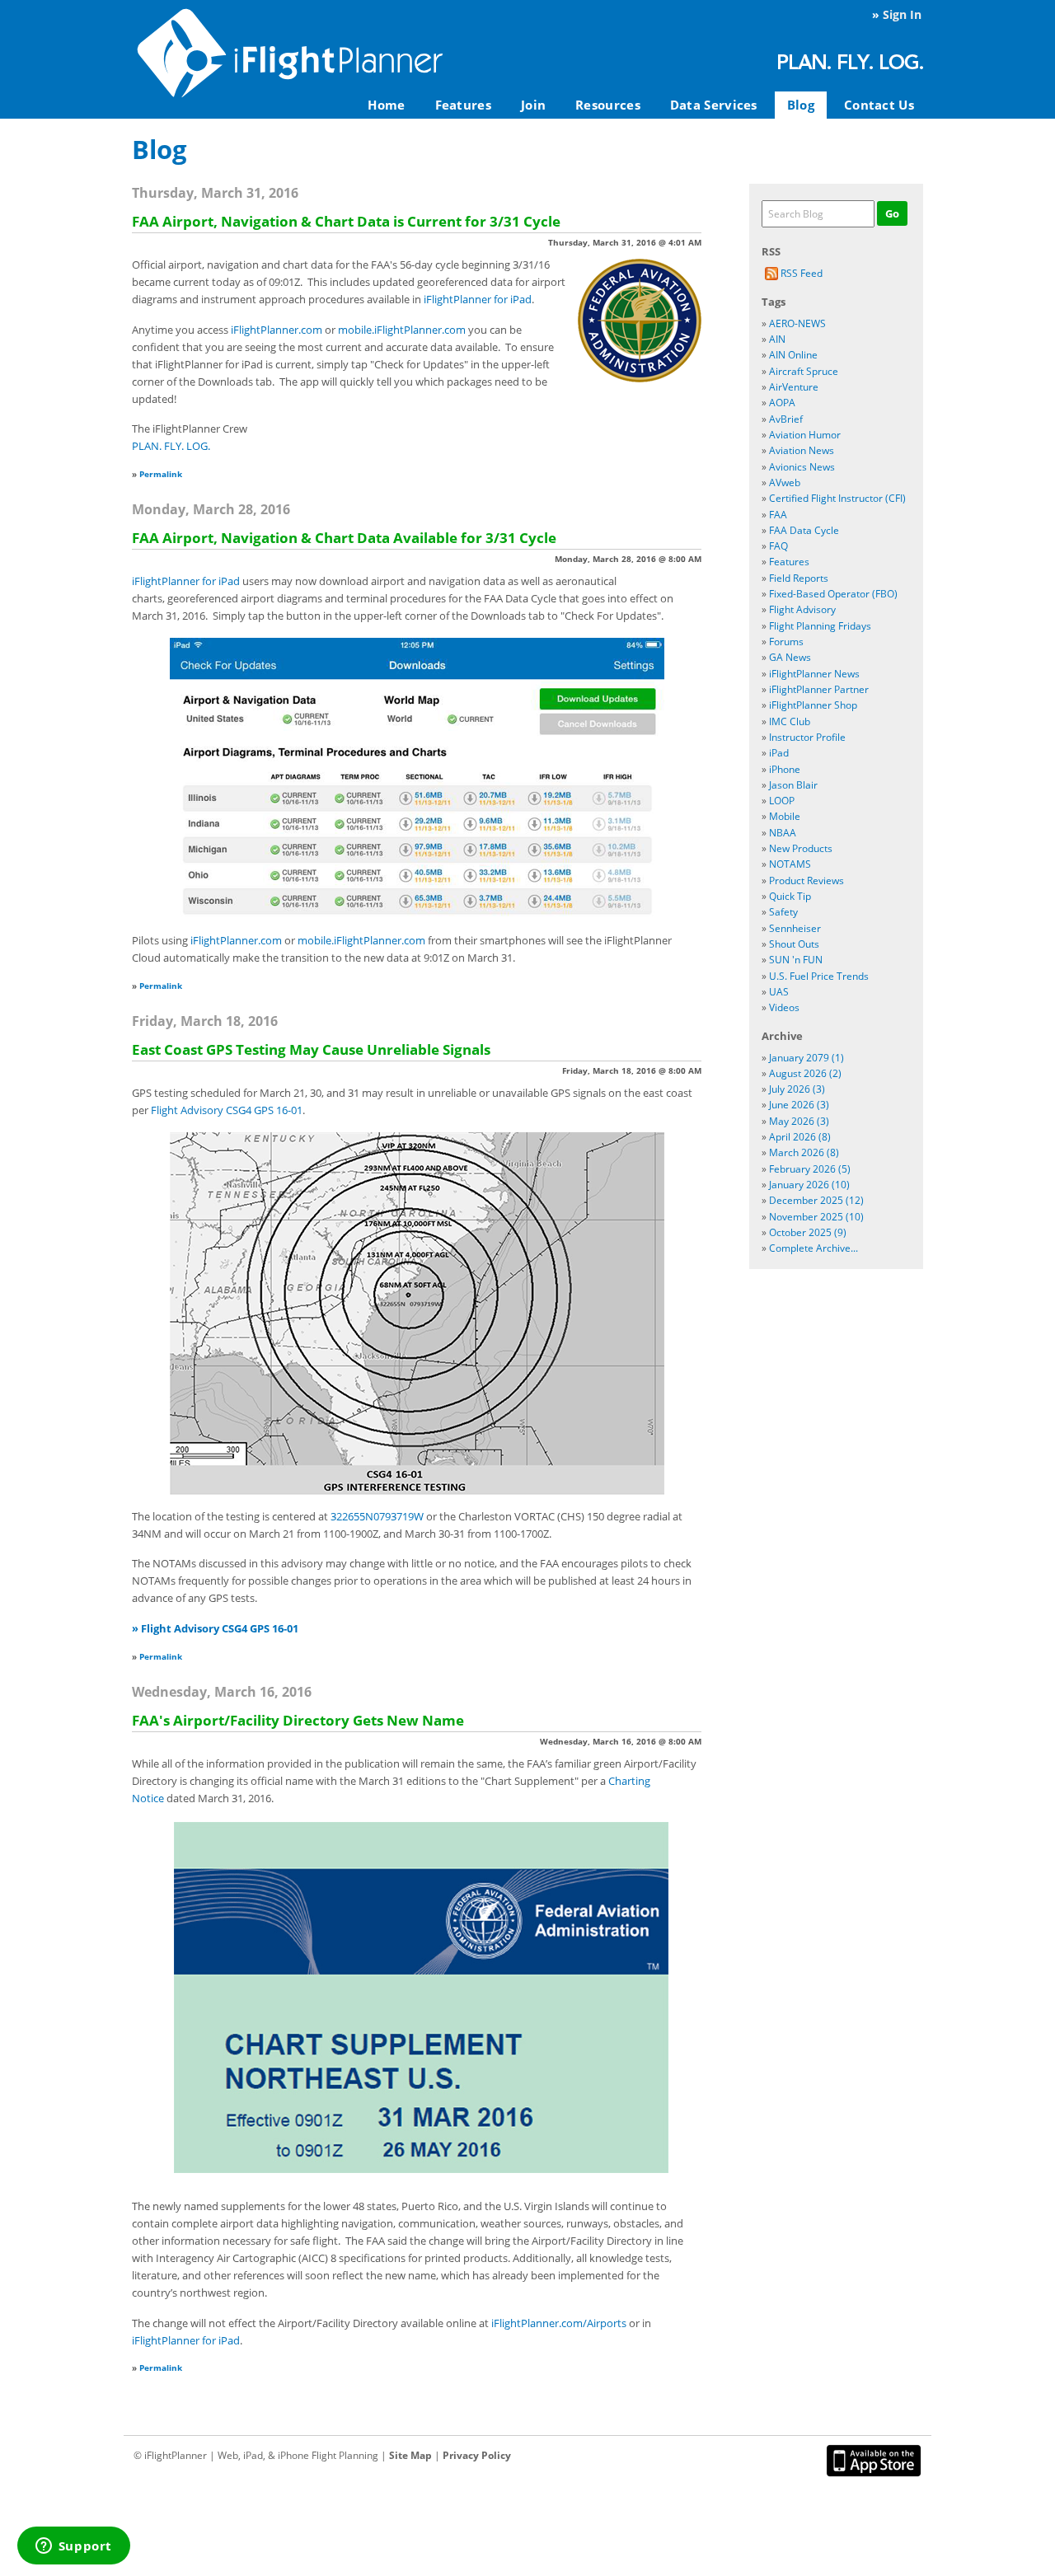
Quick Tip (790, 896)
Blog (801, 105)
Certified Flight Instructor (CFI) (837, 498)
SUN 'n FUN (796, 960)
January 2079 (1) (806, 1058)
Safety (783, 912)
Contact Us (879, 105)
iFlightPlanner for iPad (478, 299)
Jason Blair (793, 785)
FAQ (778, 546)
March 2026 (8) (804, 1152)
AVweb (785, 482)
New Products (801, 848)
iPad (779, 753)
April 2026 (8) (800, 1137)
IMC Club (790, 721)
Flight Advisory (802, 609)
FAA (778, 515)
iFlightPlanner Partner (819, 689)
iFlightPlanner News (814, 674)
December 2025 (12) (816, 1200)
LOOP (782, 801)
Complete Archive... (814, 1248)
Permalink (161, 474)
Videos (784, 1007)
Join (533, 105)
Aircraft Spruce (804, 371)
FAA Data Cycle (804, 530)
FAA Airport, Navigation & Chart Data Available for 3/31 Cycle (344, 538)
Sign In (902, 14)
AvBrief (786, 419)
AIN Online (793, 355)
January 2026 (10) (809, 1185)
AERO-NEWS (797, 323)
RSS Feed (800, 273)
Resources (608, 105)
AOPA (782, 403)
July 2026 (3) (797, 1089)
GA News (790, 657)
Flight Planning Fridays (820, 626)
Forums (786, 642)
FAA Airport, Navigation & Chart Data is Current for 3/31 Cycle (346, 221)
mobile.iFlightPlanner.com (402, 330)
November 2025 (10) (816, 1217)
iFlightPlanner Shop (813, 705)
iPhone (785, 769)
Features (463, 105)
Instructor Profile (807, 737)
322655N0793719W (377, 1516)
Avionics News (802, 467)
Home (386, 105)
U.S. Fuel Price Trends (819, 976)
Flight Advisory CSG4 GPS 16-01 (227, 1110)
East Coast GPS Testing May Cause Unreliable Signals (311, 1049)
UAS (779, 992)
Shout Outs (794, 944)
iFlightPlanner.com (277, 330)
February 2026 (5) (810, 1169)
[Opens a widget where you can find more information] (73, 2547)
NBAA (783, 833)
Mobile (785, 816)
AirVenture (794, 387)
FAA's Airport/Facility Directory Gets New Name (298, 1720)
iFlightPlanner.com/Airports (559, 2323)
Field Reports (799, 578)
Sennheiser (795, 928)
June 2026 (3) (799, 1105)
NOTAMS (790, 864)
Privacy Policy (477, 2455)
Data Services (714, 105)
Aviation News (802, 450)
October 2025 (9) (808, 1232)
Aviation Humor (805, 435)
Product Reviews (806, 881)
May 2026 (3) (799, 1121)
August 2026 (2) (805, 1073)
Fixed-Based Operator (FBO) (833, 594)
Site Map (410, 2455)
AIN (777, 339)
